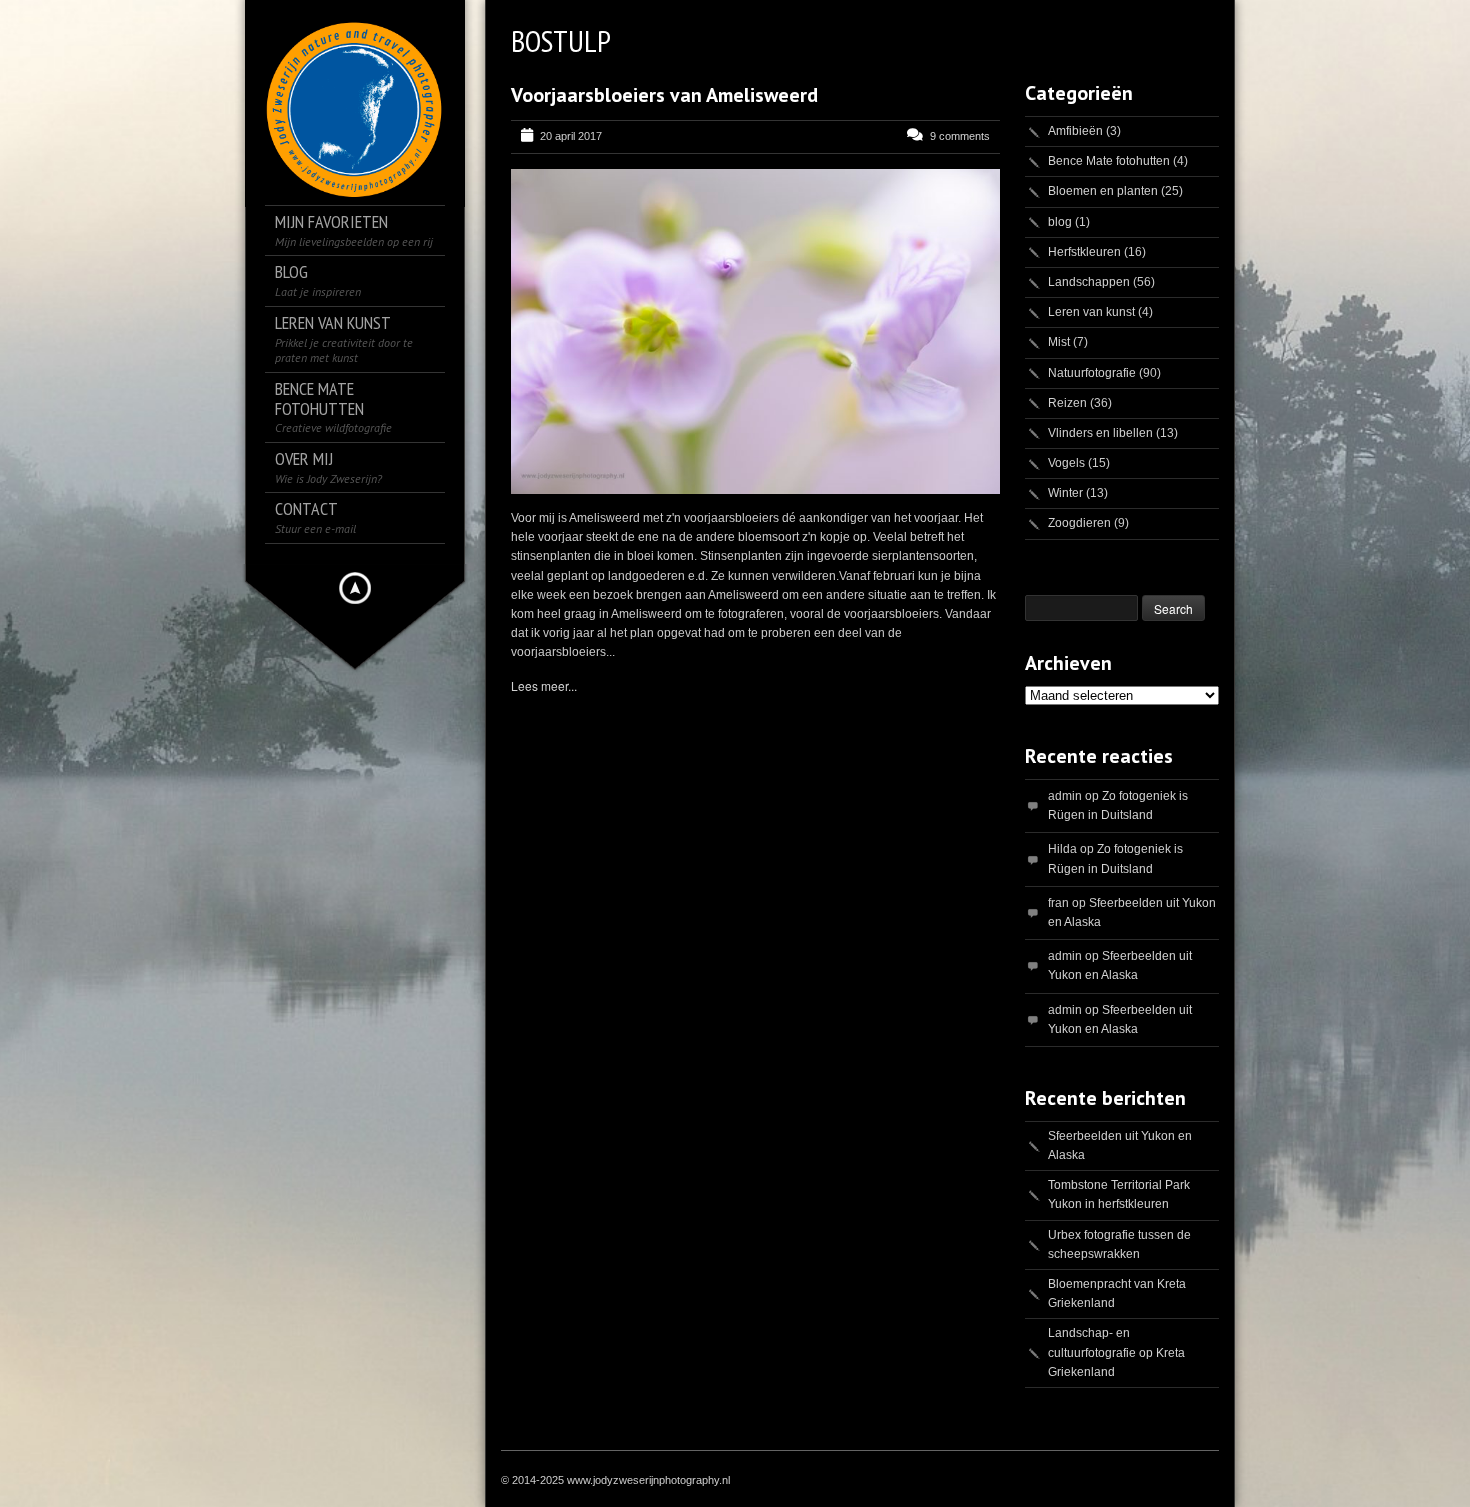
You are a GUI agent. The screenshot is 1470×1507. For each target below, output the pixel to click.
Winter (1065, 493)
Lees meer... (544, 685)
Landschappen (1089, 282)
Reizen (1067, 403)
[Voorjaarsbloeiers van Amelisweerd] (755, 331)
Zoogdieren (1079, 523)
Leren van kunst (1091, 312)
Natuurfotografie (1092, 373)
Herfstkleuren (1084, 252)
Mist (1059, 342)
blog (1060, 222)
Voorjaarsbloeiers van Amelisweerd (664, 95)
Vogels (1066, 463)
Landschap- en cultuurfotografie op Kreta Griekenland (1116, 1352)
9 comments (960, 136)
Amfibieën (1075, 131)
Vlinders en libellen (1100, 433)
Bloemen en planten (1103, 191)
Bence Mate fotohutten (1109, 161)
